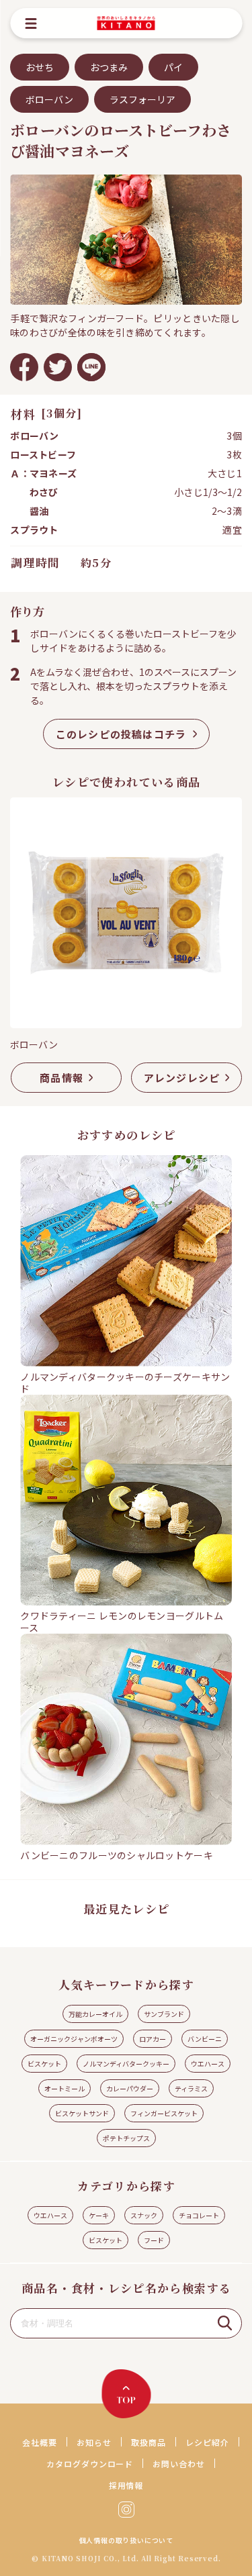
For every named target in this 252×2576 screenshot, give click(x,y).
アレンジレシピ (182, 1078)
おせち (40, 67)
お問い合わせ (179, 2464)
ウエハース (208, 2064)
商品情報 (61, 1078)
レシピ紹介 (207, 2442)
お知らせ (94, 2442)
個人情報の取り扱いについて (126, 2540)
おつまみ (109, 67)
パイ (173, 67)
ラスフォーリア (142, 99)
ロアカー (153, 2039)
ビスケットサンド (82, 2113)
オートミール (65, 2088)
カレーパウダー (130, 2088)
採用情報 (126, 2485)
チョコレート (199, 2215)
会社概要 (40, 2442)
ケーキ (99, 2215)
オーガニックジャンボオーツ (74, 2039)
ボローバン (49, 99)
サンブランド (164, 2014)
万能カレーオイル (95, 2014)
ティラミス (191, 2088)
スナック (144, 2215)
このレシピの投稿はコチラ (121, 734)
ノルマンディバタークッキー (126, 2064)
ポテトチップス (126, 2138)
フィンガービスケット (164, 2113)
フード (154, 2240)
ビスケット (44, 2064)
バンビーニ (205, 2039)
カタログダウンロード (90, 2464)
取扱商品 (149, 2442)
